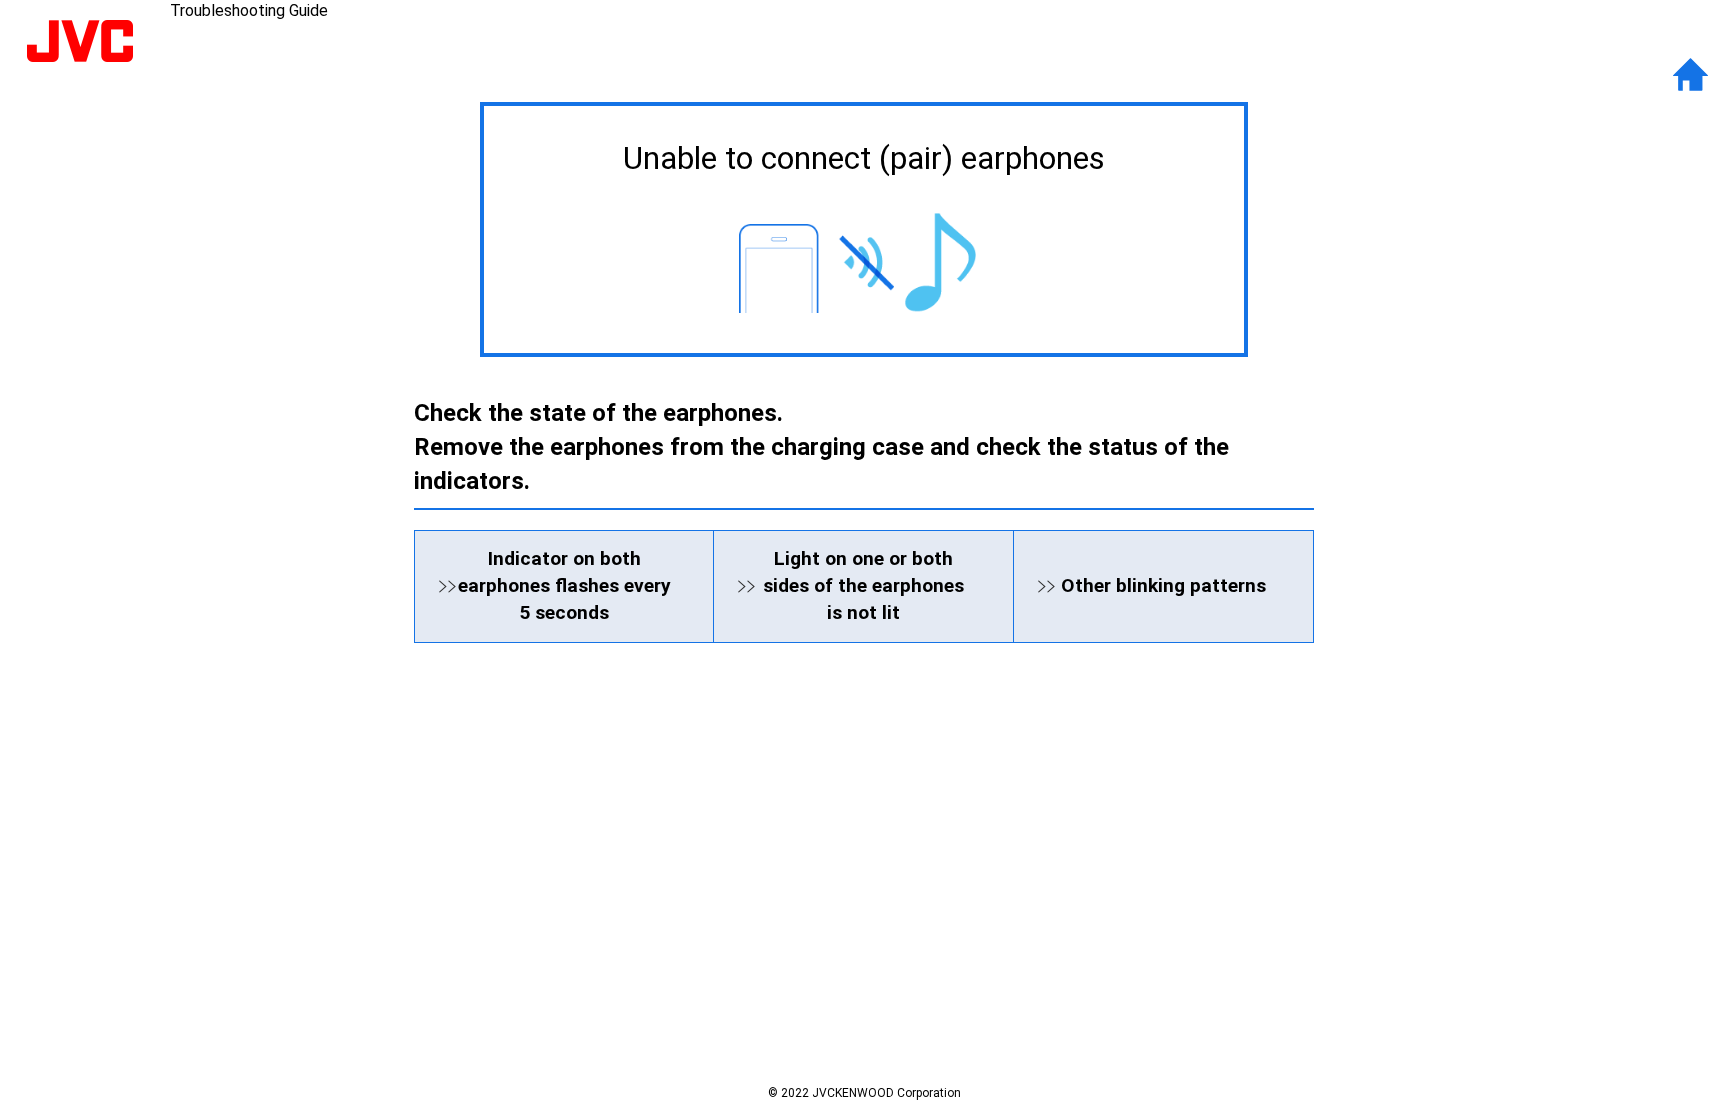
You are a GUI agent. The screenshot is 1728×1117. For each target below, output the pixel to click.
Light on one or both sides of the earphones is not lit (863, 585)
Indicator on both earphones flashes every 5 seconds (564, 585)
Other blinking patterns (1163, 585)
